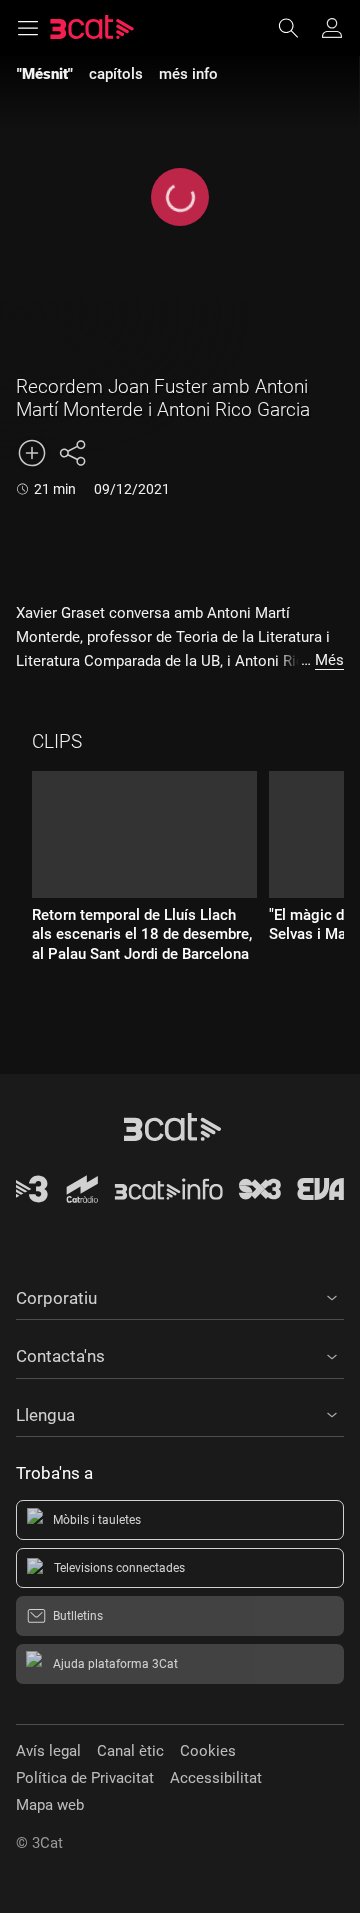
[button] (180, 1295)
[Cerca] (298, 28)
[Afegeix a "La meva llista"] (32, 453)
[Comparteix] (72, 453)
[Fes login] (332, 28)
